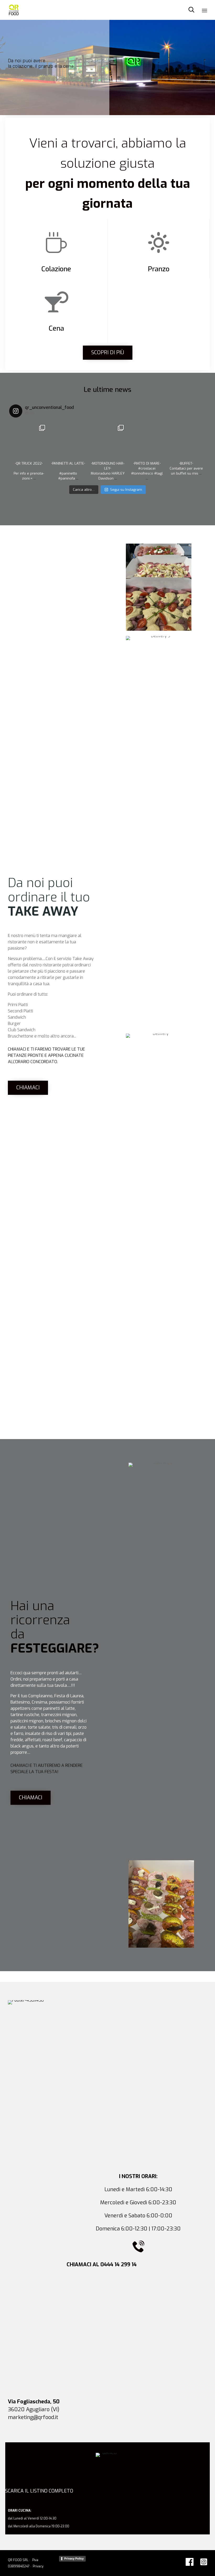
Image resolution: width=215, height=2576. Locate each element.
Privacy (38, 2566)
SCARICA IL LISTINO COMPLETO (39, 2491)
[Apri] (29, 441)
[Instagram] (42, 454)
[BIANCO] (107, 2453)
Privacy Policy (74, 2558)
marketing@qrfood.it (33, 2417)
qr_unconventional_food (29, 429)
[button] (108, 353)
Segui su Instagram (126, 490)
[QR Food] (14, 10)
